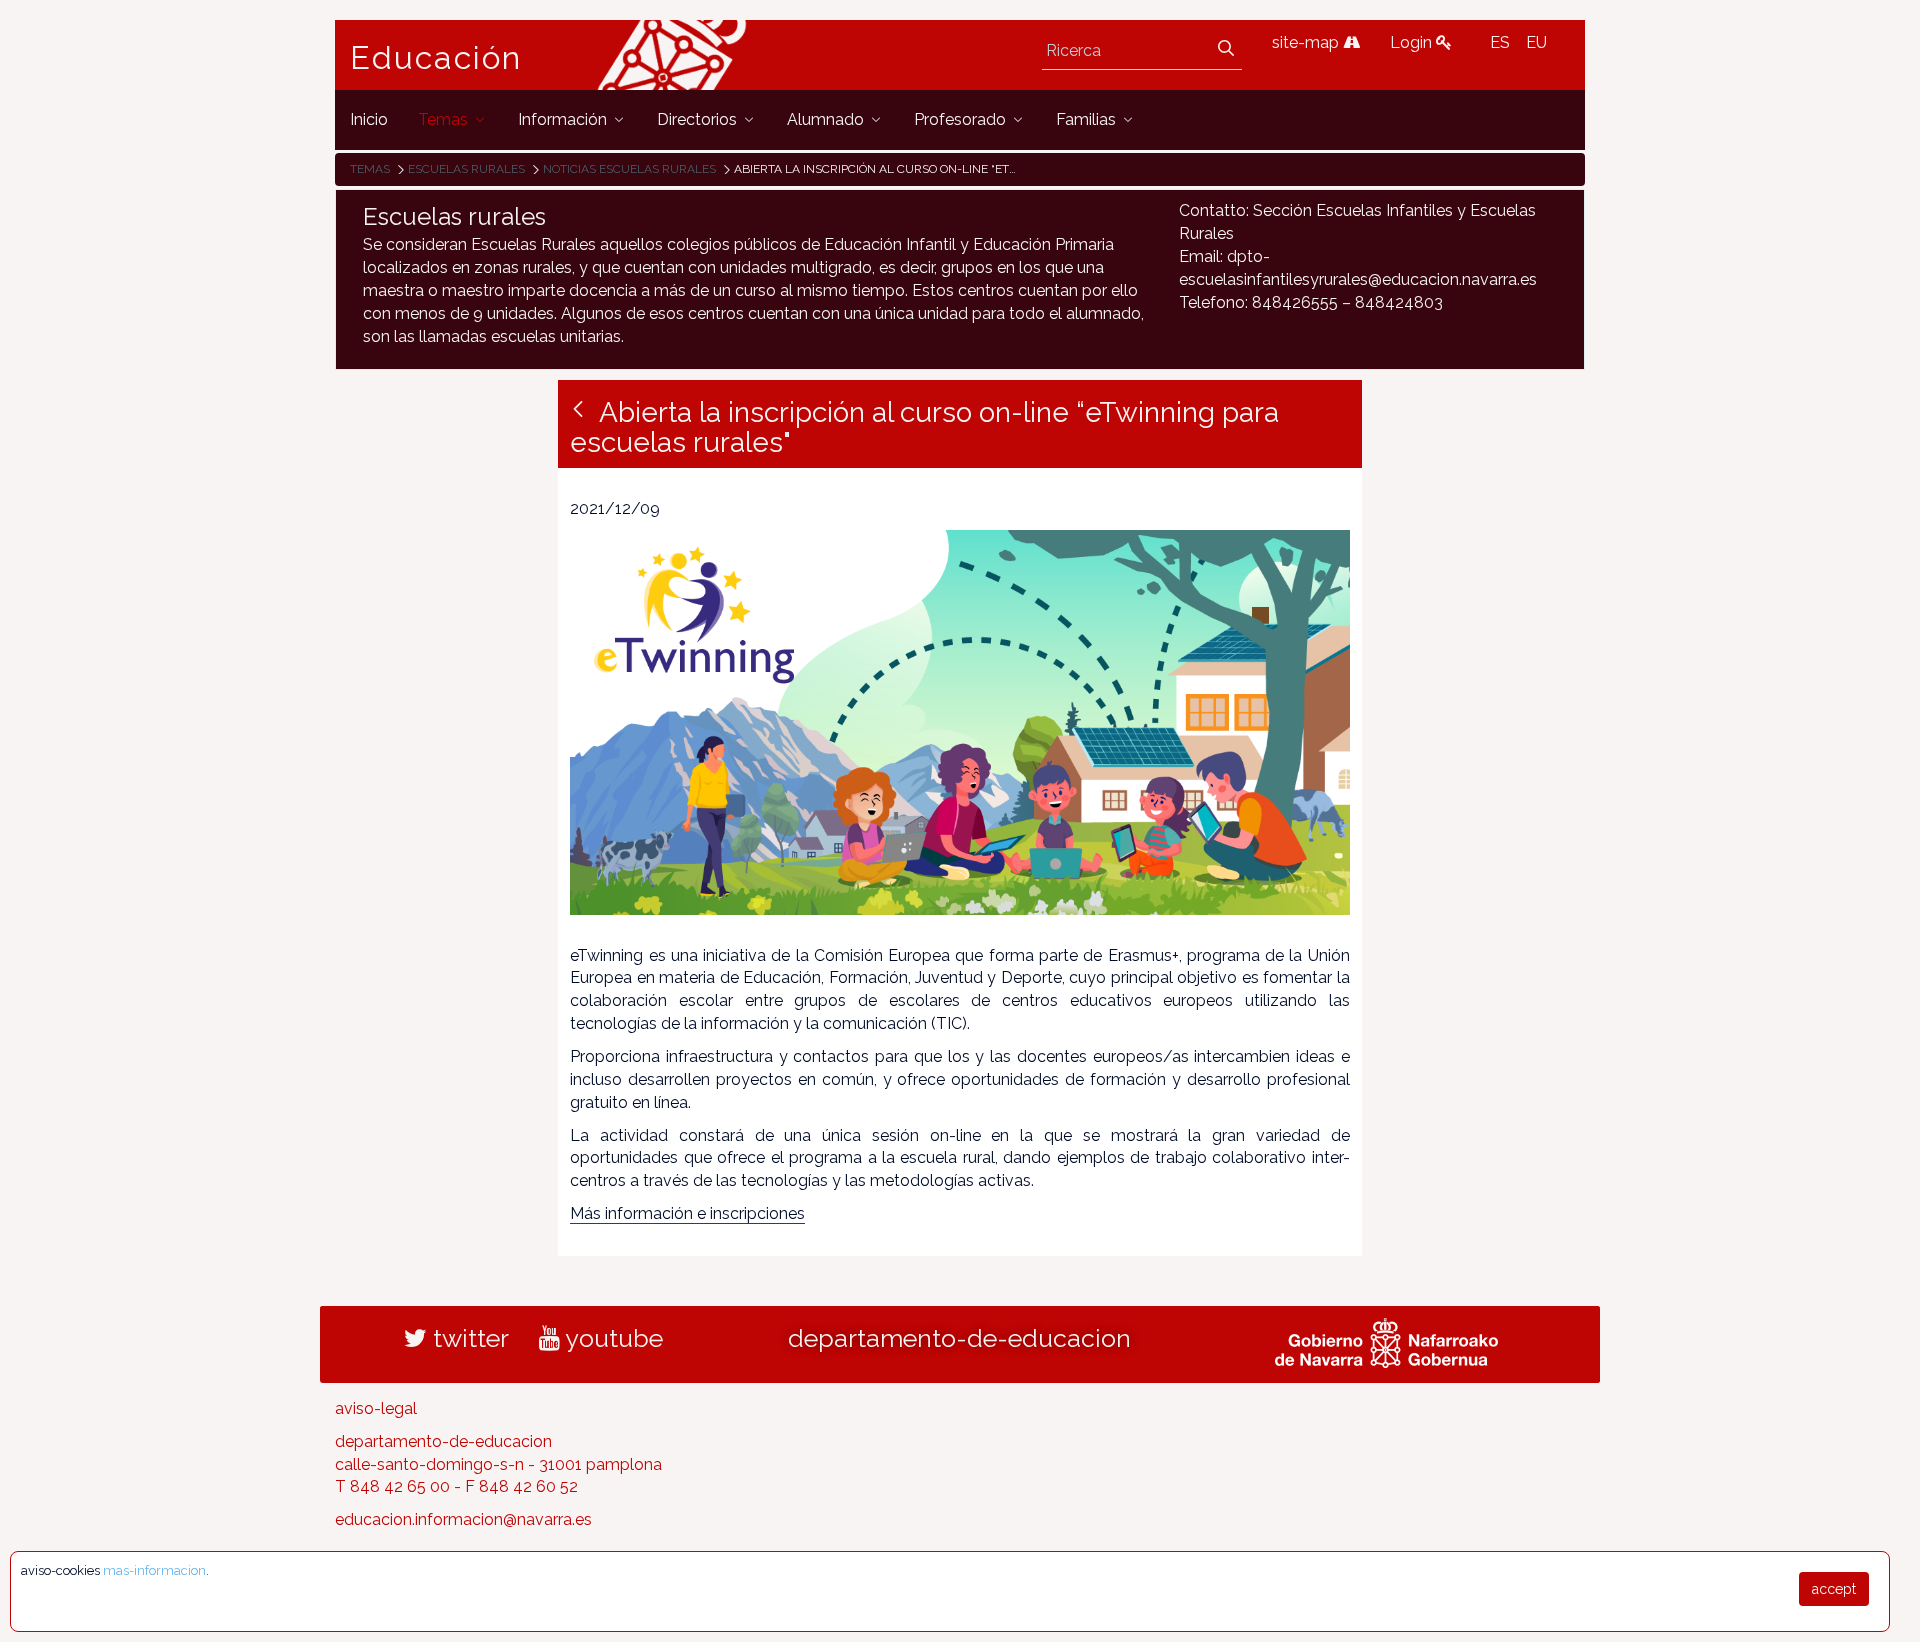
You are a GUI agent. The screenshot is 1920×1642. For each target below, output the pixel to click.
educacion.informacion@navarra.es (463, 1519)
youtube (611, 1338)
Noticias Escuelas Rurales (629, 169)
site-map (1307, 42)
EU (1536, 42)
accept (1834, 1589)
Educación (436, 58)
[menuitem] (369, 119)
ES (1500, 42)
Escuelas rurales (466, 169)
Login (1413, 42)
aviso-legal (376, 1408)
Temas (370, 169)
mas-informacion (154, 1570)
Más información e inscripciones (687, 1213)
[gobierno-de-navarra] (1386, 1340)
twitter (468, 1338)
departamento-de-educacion (959, 1338)
